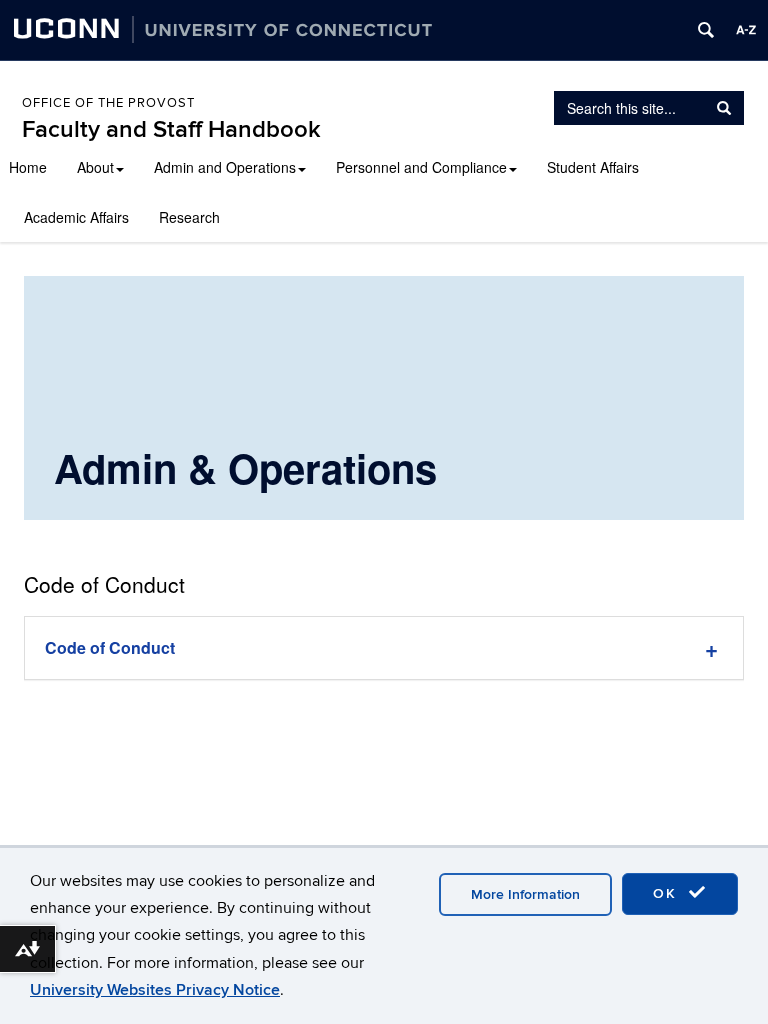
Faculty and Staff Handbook (171, 129)
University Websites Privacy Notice (155, 990)
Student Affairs (593, 167)
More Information (525, 894)
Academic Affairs (76, 217)
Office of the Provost (108, 103)
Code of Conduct (110, 647)
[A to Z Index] (746, 30)
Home (28, 167)
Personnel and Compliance (421, 167)
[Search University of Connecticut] (706, 30)
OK (668, 893)
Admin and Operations (225, 167)
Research (189, 217)
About (95, 167)
